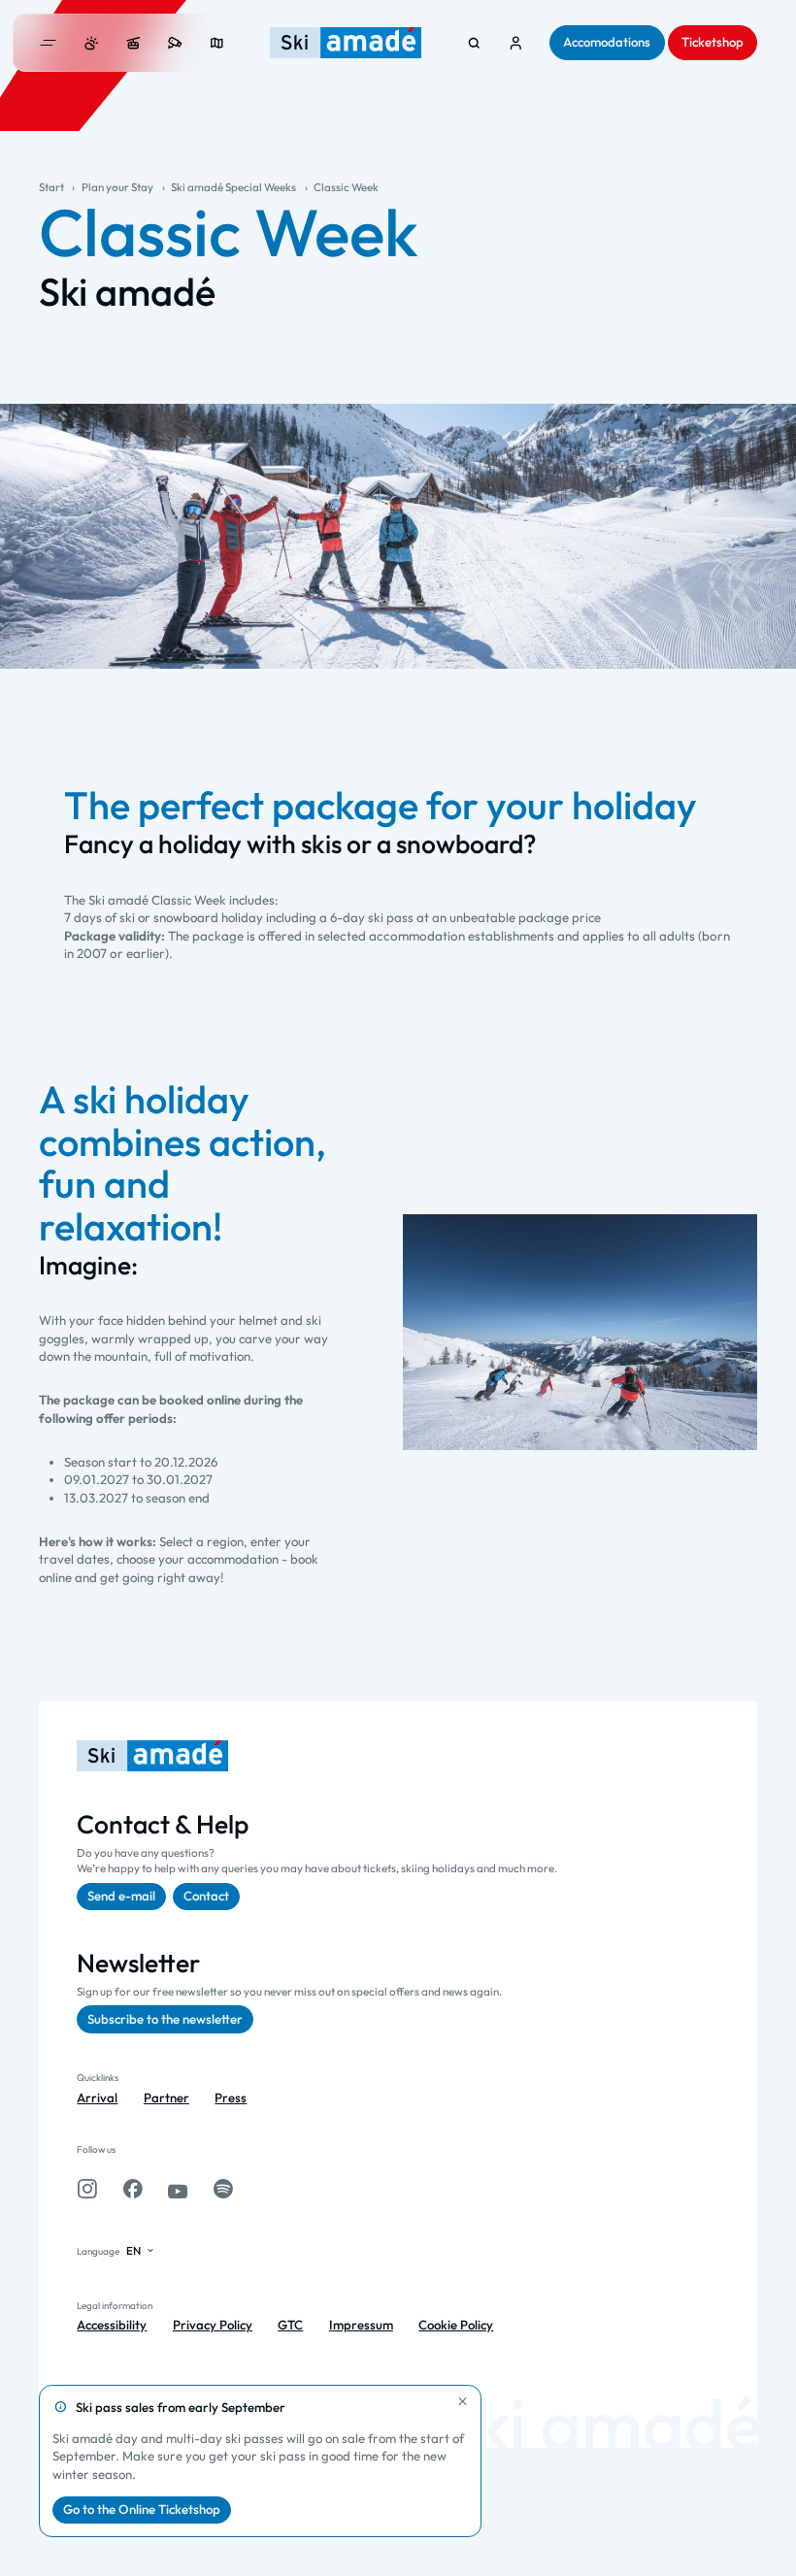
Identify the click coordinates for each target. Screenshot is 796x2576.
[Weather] (92, 43)
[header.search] (474, 43)
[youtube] (178, 2189)
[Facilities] (133, 43)
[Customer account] (516, 43)
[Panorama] (217, 43)
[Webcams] (175, 43)
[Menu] (49, 43)
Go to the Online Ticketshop (142, 2509)
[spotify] (223, 2189)
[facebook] (133, 2189)
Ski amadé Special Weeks (233, 187)
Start (51, 187)
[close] (463, 2401)
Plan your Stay (117, 187)
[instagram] (87, 2189)
